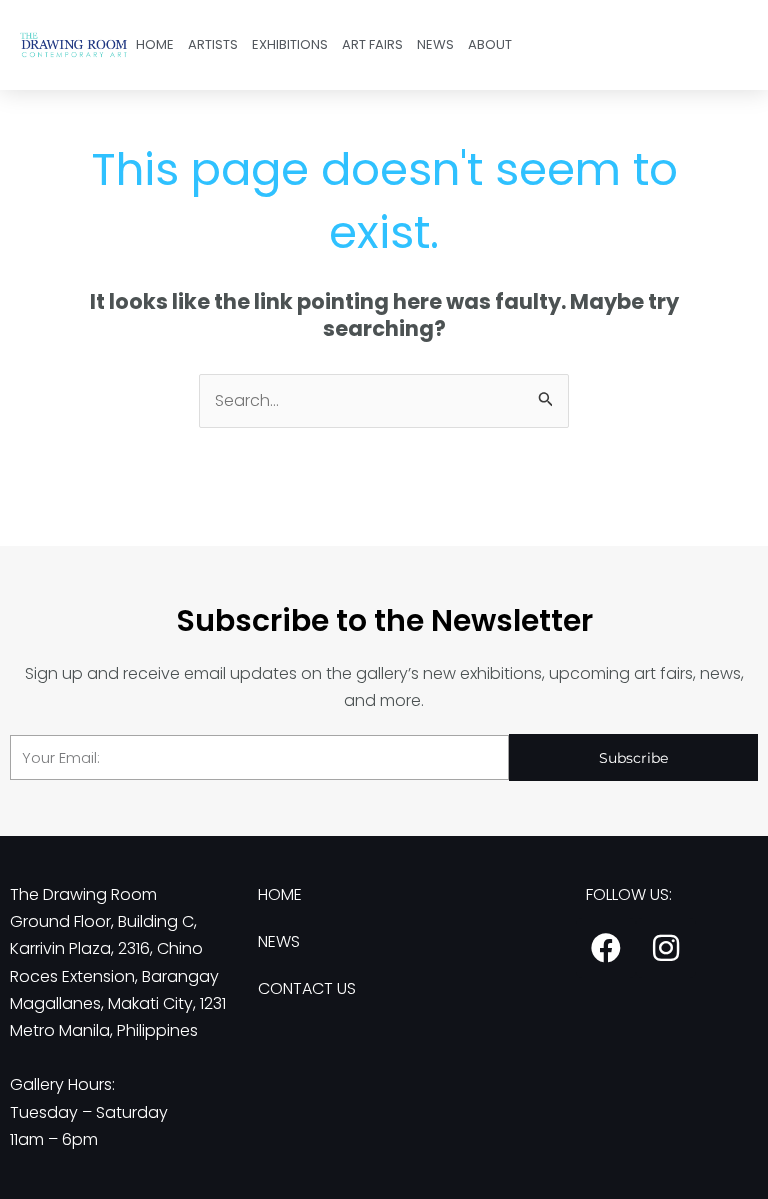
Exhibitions (290, 44)
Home (155, 44)
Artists (213, 44)
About (490, 44)
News (435, 44)
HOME (280, 894)
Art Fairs (372, 44)
